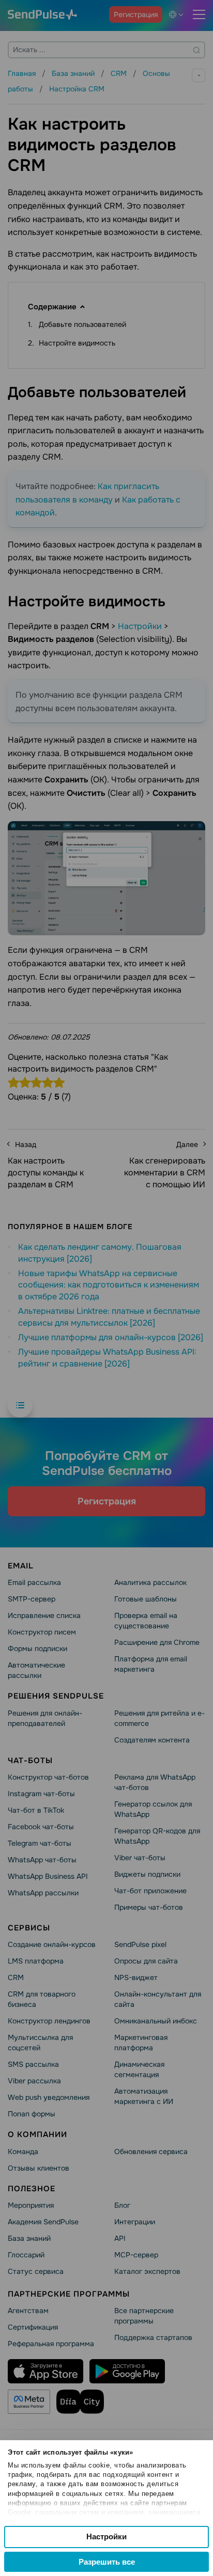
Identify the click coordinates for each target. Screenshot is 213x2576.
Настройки (106, 2536)
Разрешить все (107, 2562)
